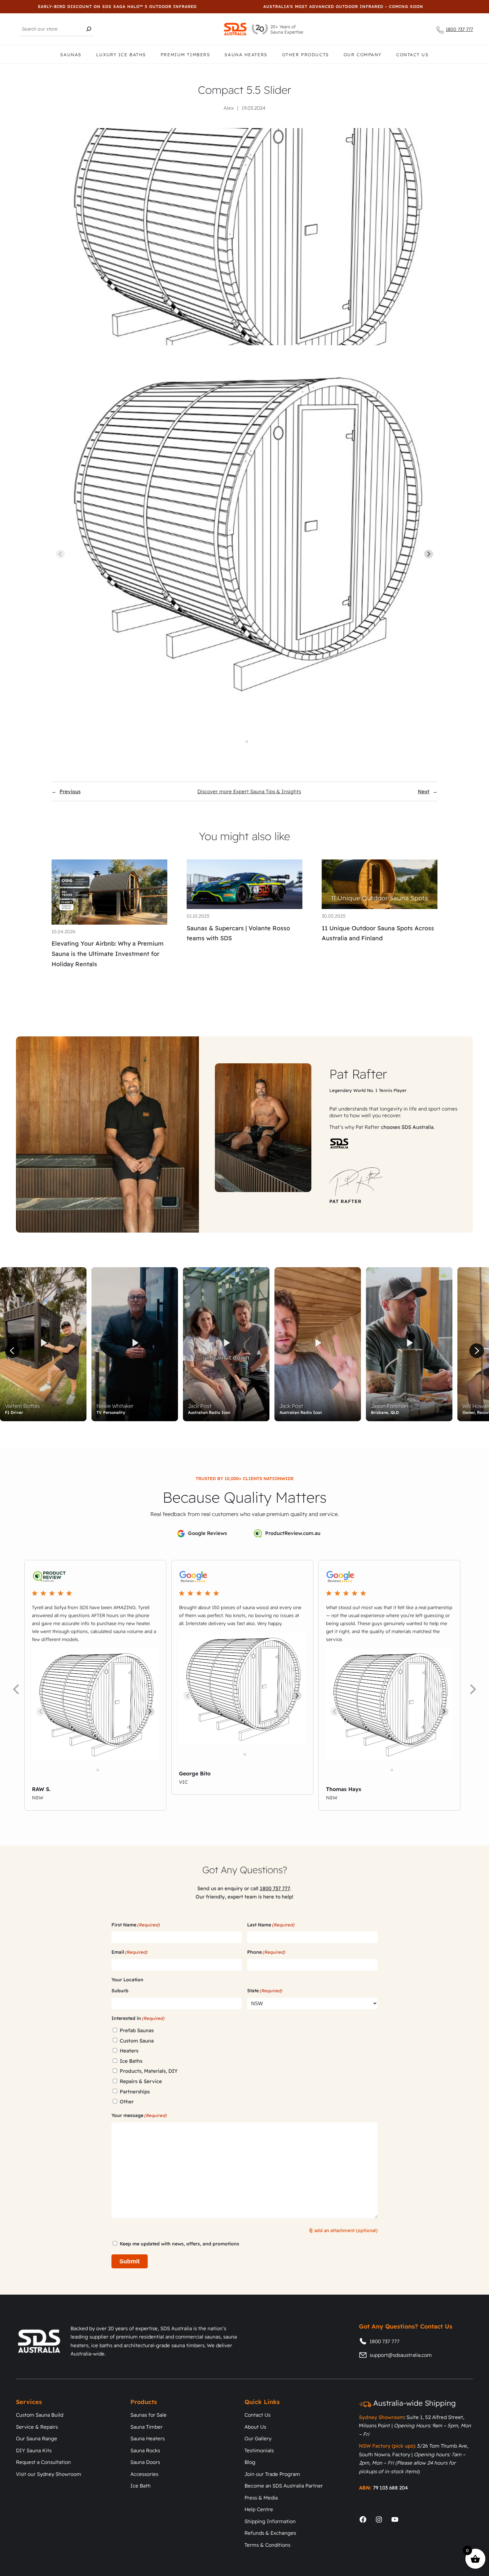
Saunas (71, 55)
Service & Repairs (37, 2427)
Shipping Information (270, 2521)
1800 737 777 (459, 29)
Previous (70, 791)
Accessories (144, 2474)
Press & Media (261, 2498)
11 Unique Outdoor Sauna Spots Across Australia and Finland (378, 933)
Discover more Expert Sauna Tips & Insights (249, 791)
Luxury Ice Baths (121, 55)
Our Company (363, 55)
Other (127, 2102)
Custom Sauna (137, 2041)
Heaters (129, 2051)
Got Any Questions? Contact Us (406, 2326)
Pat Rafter (358, 1074)
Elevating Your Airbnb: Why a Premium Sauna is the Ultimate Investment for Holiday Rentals (108, 954)
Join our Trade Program (272, 2474)
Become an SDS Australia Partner (284, 2486)
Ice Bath (141, 2486)
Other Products (306, 55)
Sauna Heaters (246, 55)
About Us (255, 2427)
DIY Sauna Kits (34, 2450)
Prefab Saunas (137, 2030)
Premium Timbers (185, 55)
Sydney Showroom (382, 2417)
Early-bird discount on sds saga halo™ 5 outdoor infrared (95, 6)
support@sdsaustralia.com (401, 2355)
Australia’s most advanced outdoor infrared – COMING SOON (321, 6)
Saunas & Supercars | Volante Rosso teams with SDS (238, 933)
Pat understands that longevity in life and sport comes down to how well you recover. (393, 1112)
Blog (250, 2462)
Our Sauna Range (37, 2438)
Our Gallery (258, 2438)
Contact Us (412, 55)
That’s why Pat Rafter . (382, 1127)
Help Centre (259, 2509)
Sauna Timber (147, 2427)
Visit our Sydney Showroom (49, 2474)
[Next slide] (429, 554)
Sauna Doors (145, 2462)
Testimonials (259, 2450)
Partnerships (135, 2092)
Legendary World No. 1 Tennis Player (368, 1090)
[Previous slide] (60, 554)
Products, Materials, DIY (149, 2071)
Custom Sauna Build (40, 2415)
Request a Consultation (43, 2462)
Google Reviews (207, 1533)
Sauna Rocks (145, 2450)
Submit (130, 2261)
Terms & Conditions (267, 2545)
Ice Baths (131, 2061)
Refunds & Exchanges (270, 2533)
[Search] (89, 29)
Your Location (127, 1980)
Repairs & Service (141, 2081)
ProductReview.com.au (293, 1533)
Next (424, 791)
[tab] (242, 742)
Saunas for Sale (149, 2415)
